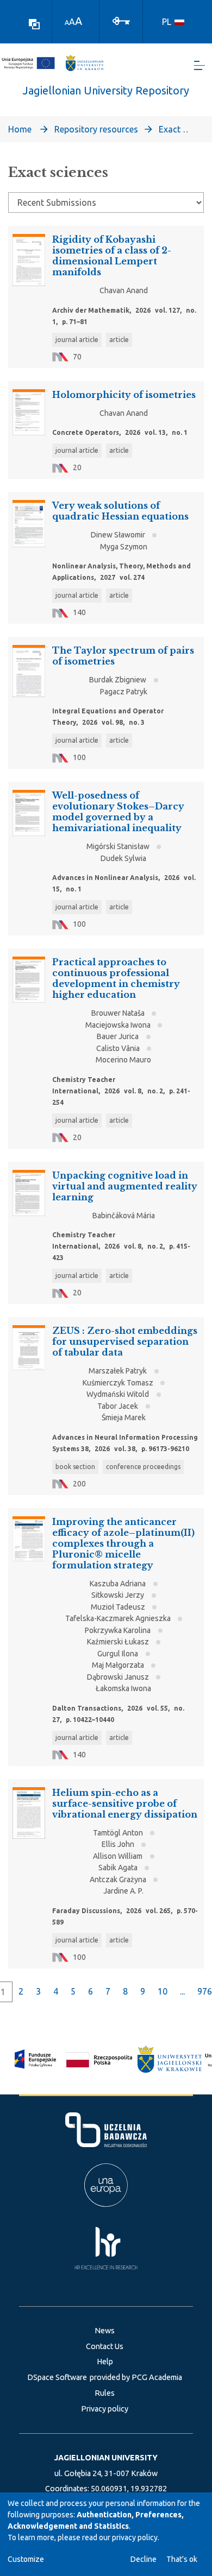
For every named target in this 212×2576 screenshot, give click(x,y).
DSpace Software (57, 2377)
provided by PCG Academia (136, 2377)
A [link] (67, 23)
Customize (26, 2559)
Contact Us (105, 2346)
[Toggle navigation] (199, 65)
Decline (144, 2559)
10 (163, 1991)
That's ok (182, 2559)
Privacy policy (105, 2409)
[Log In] (121, 20)
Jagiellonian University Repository (106, 90)
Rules (105, 2393)
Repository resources (96, 129)
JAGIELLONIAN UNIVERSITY (106, 2458)
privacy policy (135, 2537)
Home (20, 129)
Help (105, 2362)
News (105, 2331)
